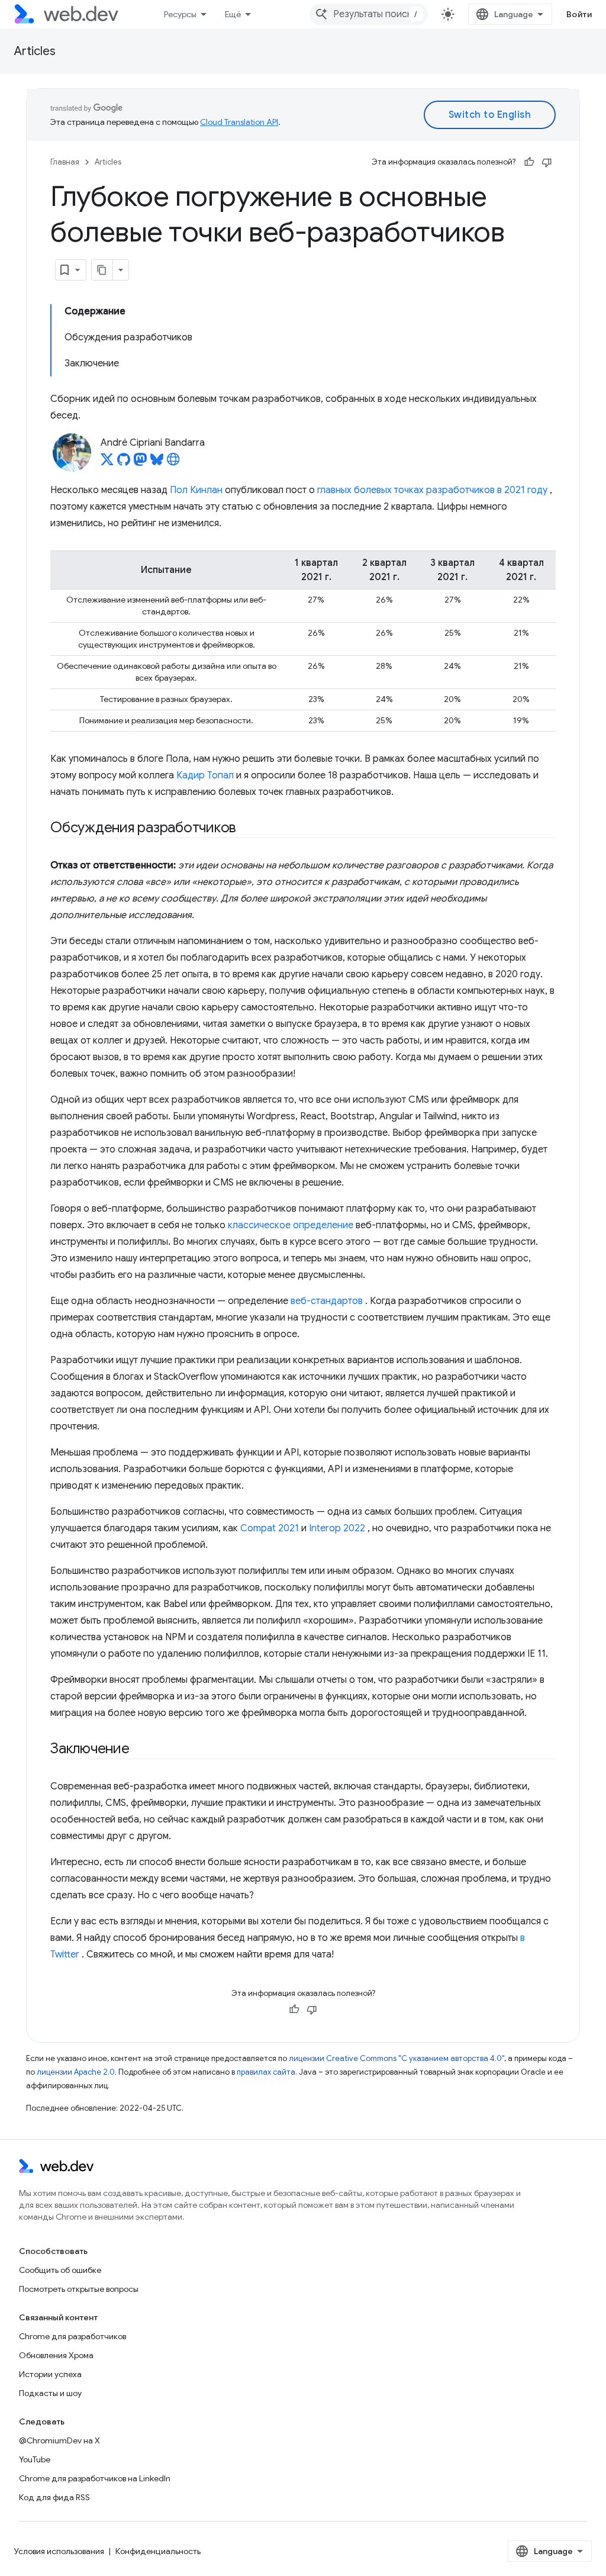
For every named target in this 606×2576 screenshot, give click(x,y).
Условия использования (59, 2551)
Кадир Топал (205, 775)
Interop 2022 (337, 1528)
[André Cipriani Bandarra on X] (107, 463)
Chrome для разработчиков (72, 2336)
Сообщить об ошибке (60, 2270)
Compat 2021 (270, 1528)
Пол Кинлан (196, 490)
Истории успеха (50, 2374)
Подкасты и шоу (50, 2393)
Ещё (233, 14)
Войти (579, 14)
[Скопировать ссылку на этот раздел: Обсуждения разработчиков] (247, 829)
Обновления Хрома (56, 2355)
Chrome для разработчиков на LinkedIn (95, 2478)
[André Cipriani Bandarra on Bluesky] (157, 463)
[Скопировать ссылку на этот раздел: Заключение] (140, 1750)
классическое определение (291, 1225)
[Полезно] (529, 162)
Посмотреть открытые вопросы (79, 2289)
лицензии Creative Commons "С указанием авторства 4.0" (397, 2058)
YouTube (35, 2459)
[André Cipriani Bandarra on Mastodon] (140, 463)
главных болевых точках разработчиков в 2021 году (432, 490)
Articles (35, 51)
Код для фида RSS (54, 2497)
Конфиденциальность (158, 2551)
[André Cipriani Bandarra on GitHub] (124, 463)
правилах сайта (266, 2072)
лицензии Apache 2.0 (76, 2072)
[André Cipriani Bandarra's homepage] (173, 463)
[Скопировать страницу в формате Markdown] (102, 270)
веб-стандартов (327, 1301)
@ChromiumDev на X (59, 2440)
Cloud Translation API (239, 122)
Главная (65, 162)
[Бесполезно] (547, 162)
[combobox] (369, 14)
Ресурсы (180, 14)
